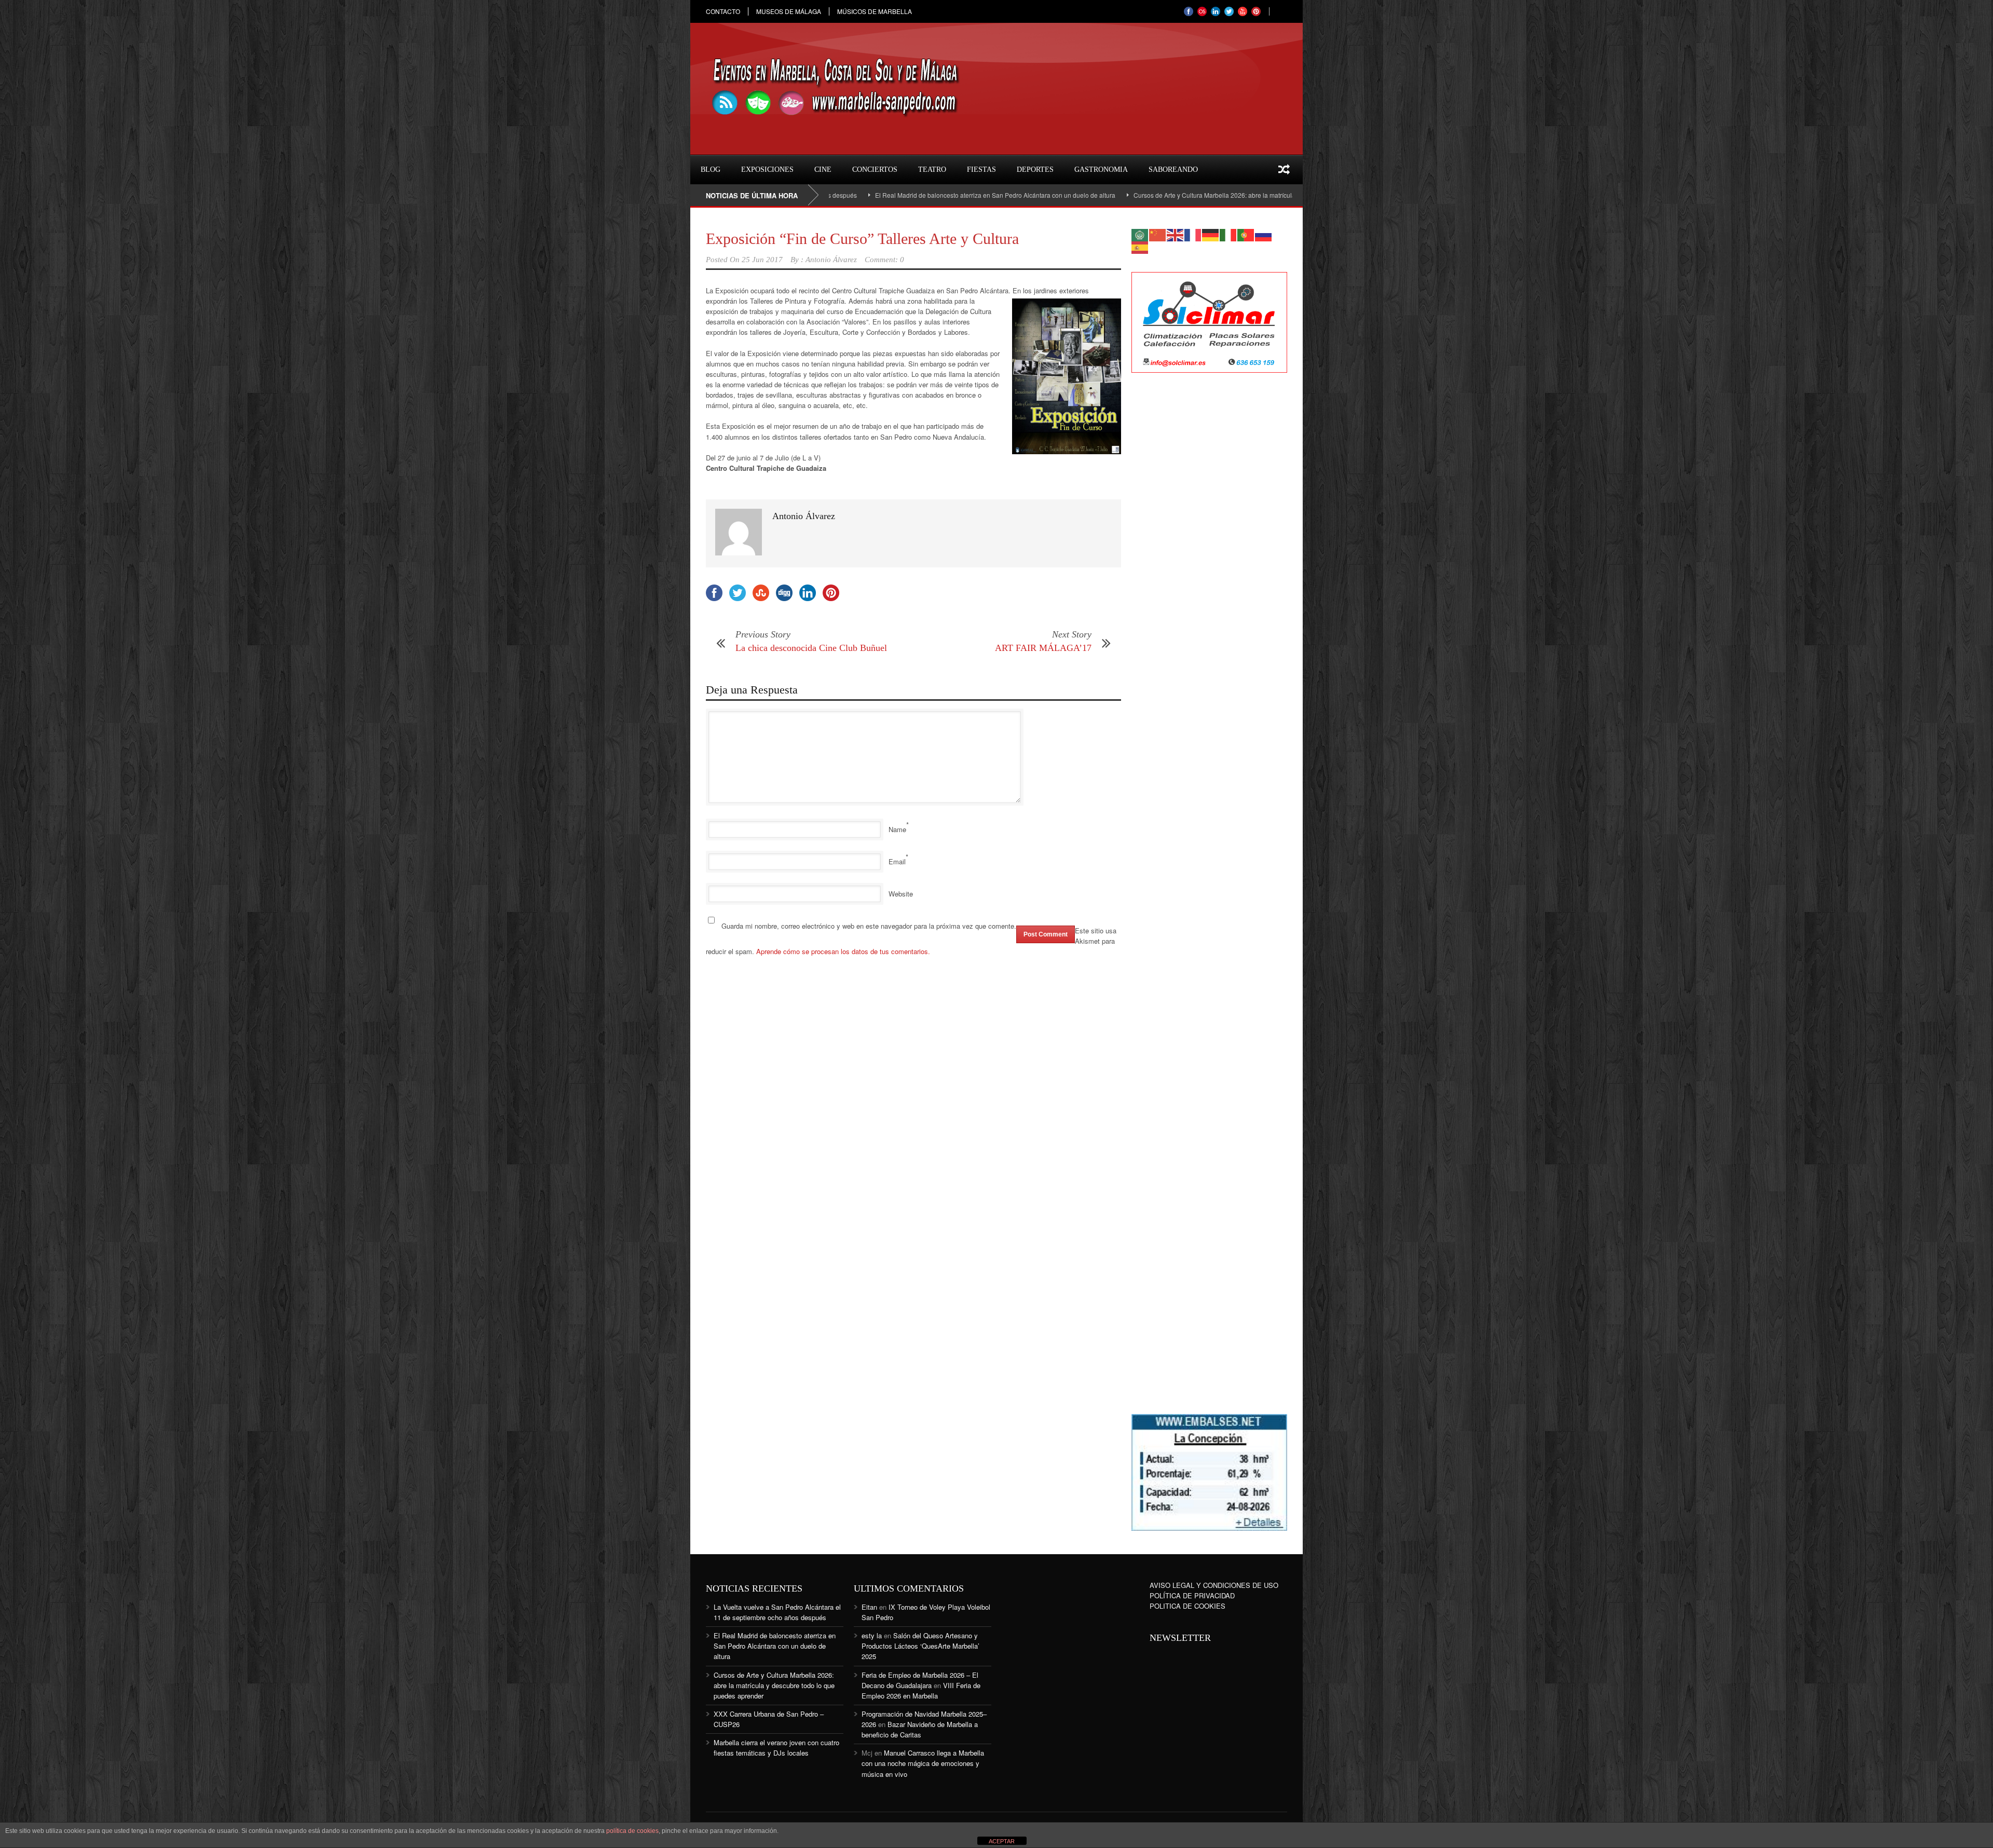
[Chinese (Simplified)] (1158, 234)
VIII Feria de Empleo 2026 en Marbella (921, 1690)
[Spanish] (1140, 246)
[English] (1176, 234)
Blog (711, 169)
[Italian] (1228, 234)
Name (897, 829)
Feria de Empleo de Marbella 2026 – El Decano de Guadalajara (920, 1680)
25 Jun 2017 (762, 260)
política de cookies (632, 1831)
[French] (1193, 234)
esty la (872, 1635)
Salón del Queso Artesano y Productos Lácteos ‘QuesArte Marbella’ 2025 (920, 1646)
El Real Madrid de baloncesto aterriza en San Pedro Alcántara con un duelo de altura (879, 195)
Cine (823, 169)
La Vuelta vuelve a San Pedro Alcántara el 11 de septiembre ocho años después (777, 1612)
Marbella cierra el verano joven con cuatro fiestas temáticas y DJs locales (776, 1748)
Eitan (869, 1607)
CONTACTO (723, 11)
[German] (1211, 234)
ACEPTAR (1002, 1841)
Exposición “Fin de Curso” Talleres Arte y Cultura (862, 239)
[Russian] (1264, 234)
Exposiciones (767, 169)
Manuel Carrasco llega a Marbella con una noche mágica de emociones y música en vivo (923, 1763)
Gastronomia (1101, 169)
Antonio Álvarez (831, 260)
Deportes (1035, 169)
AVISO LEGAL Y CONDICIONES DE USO (1214, 1585)
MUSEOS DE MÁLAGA (789, 11)
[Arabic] (1140, 234)
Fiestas (981, 169)
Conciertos (875, 169)
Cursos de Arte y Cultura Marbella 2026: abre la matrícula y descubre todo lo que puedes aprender (1156, 195)
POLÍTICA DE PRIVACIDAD (1192, 1595)
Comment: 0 (884, 260)
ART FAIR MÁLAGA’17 (1043, 648)
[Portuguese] (1246, 234)
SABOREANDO (1173, 169)
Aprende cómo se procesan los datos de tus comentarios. (843, 951)
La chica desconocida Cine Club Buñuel (811, 648)
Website (901, 894)
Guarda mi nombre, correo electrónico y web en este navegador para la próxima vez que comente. (869, 926)
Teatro (932, 169)
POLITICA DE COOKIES (1187, 1606)
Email (897, 861)
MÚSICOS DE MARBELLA (875, 11)
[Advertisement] (1209, 549)
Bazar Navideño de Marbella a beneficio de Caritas (920, 1729)
